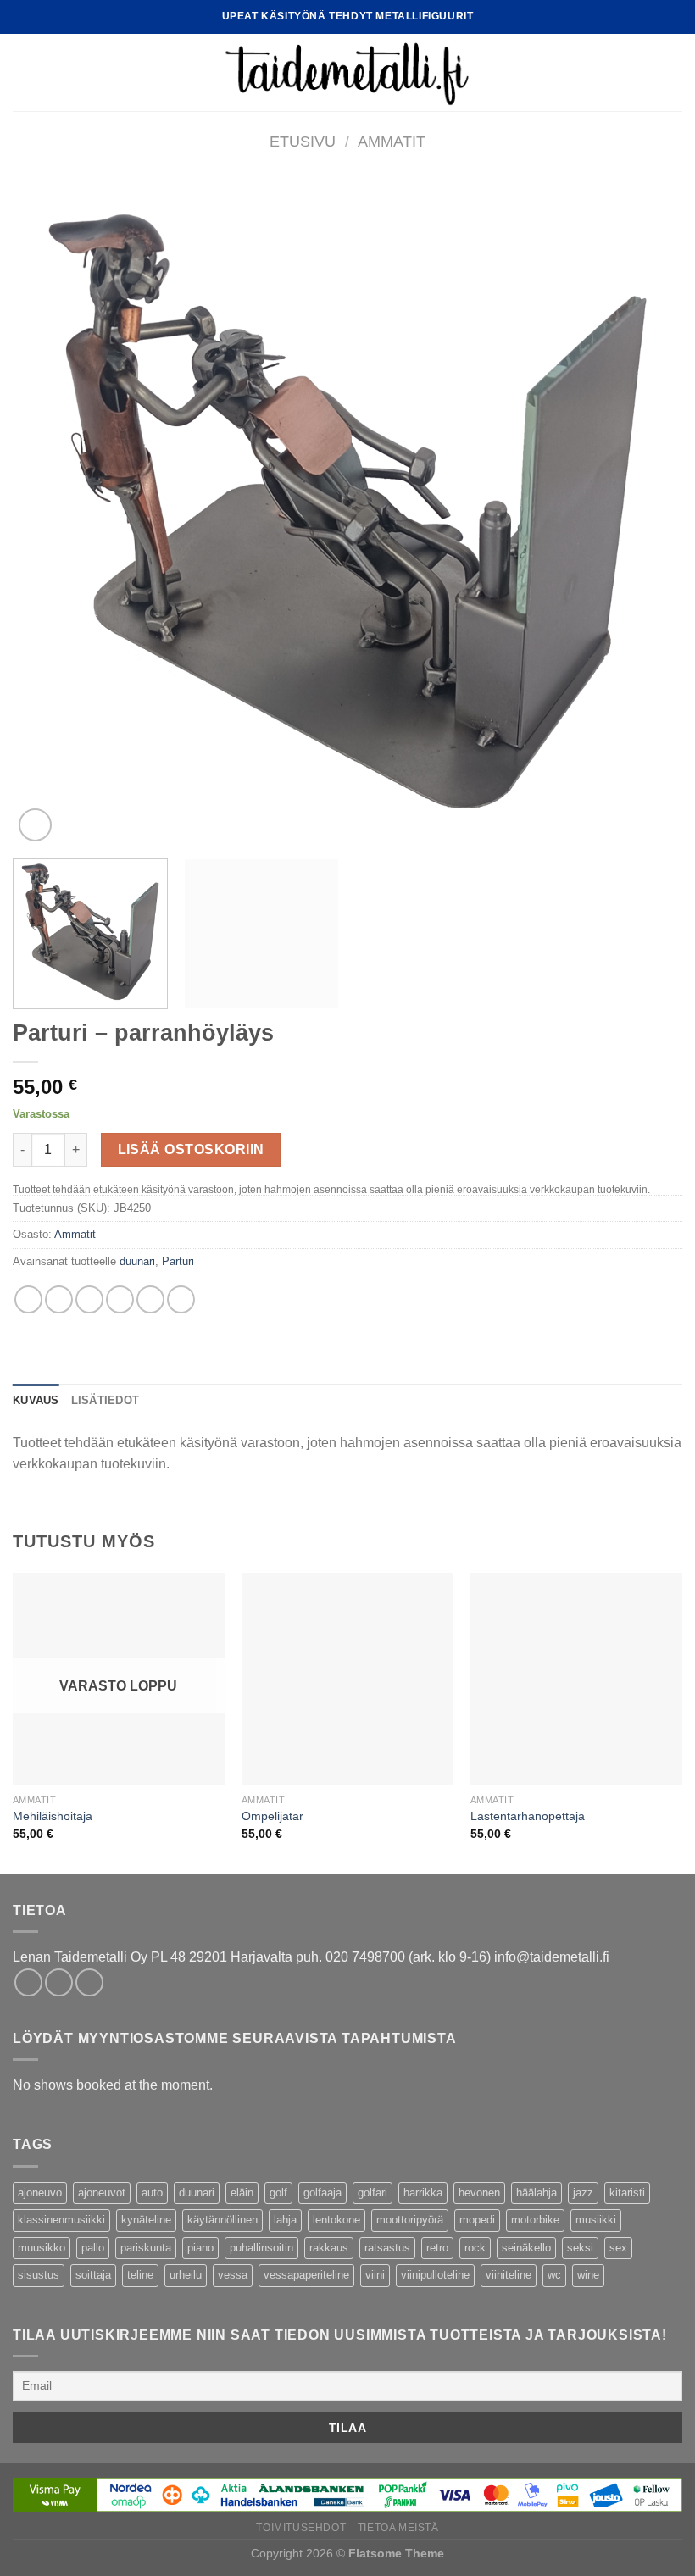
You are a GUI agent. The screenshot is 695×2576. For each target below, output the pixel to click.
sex (618, 2248)
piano (200, 2248)
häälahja (537, 2193)
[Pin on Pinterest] (150, 1299)
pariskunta (146, 2248)
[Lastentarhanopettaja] (576, 1679)
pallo (93, 2248)
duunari (137, 1261)
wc (554, 2275)
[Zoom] (35, 825)
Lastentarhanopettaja (528, 1816)
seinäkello (526, 2248)
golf (278, 2193)
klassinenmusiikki (61, 2220)
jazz (583, 2193)
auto (152, 2193)
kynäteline (146, 2220)
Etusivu (303, 141)
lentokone (336, 2220)
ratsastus (387, 2248)
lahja (285, 2220)
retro (437, 2248)
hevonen (479, 2193)
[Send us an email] (89, 1982)
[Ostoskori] (674, 73)
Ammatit (392, 141)
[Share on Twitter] (89, 1299)
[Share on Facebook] (59, 1299)
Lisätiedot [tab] (106, 1400)
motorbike (535, 2220)
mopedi (477, 2220)
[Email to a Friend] (120, 1299)
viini (375, 2275)
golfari (373, 2193)
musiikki (596, 2220)
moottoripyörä (410, 2220)
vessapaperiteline (306, 2275)
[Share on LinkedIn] (181, 1299)
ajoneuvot (102, 2193)
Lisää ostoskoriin (191, 1149)
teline (140, 2275)
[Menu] (23, 72)
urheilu (186, 2275)
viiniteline (509, 2275)
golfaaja (322, 2193)
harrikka (423, 2193)
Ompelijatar (272, 1816)
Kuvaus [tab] (36, 1400)
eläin (242, 2193)
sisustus (39, 2275)
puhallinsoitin (261, 2248)
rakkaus (329, 2248)
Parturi (178, 1261)
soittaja (93, 2275)
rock (475, 2248)
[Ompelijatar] (347, 1679)
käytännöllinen (222, 2220)
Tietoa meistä (398, 2528)
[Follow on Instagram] (59, 1982)
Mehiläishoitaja (53, 1816)
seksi (580, 2248)
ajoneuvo (40, 2193)
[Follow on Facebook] (28, 1982)
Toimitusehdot (301, 2528)
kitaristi (627, 2193)
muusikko (42, 2248)
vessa (233, 2275)
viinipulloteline (435, 2275)
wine (588, 2275)
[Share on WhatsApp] (28, 1299)
